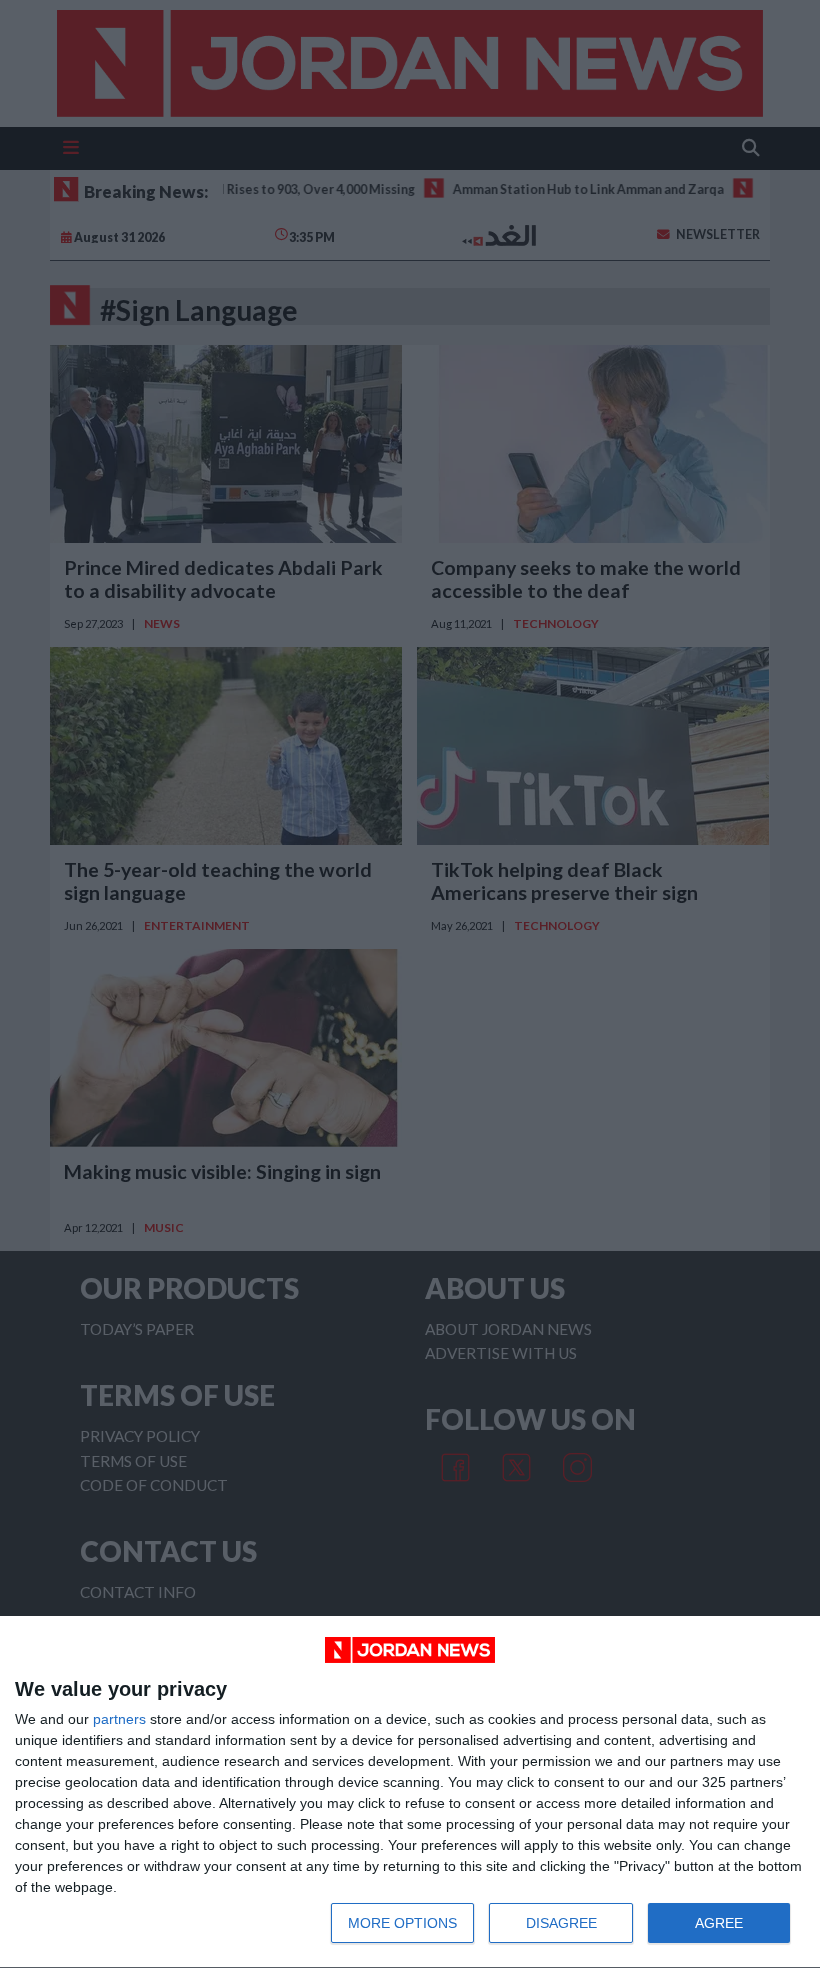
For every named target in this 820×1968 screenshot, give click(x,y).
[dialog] (410, 1792)
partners (119, 1719)
